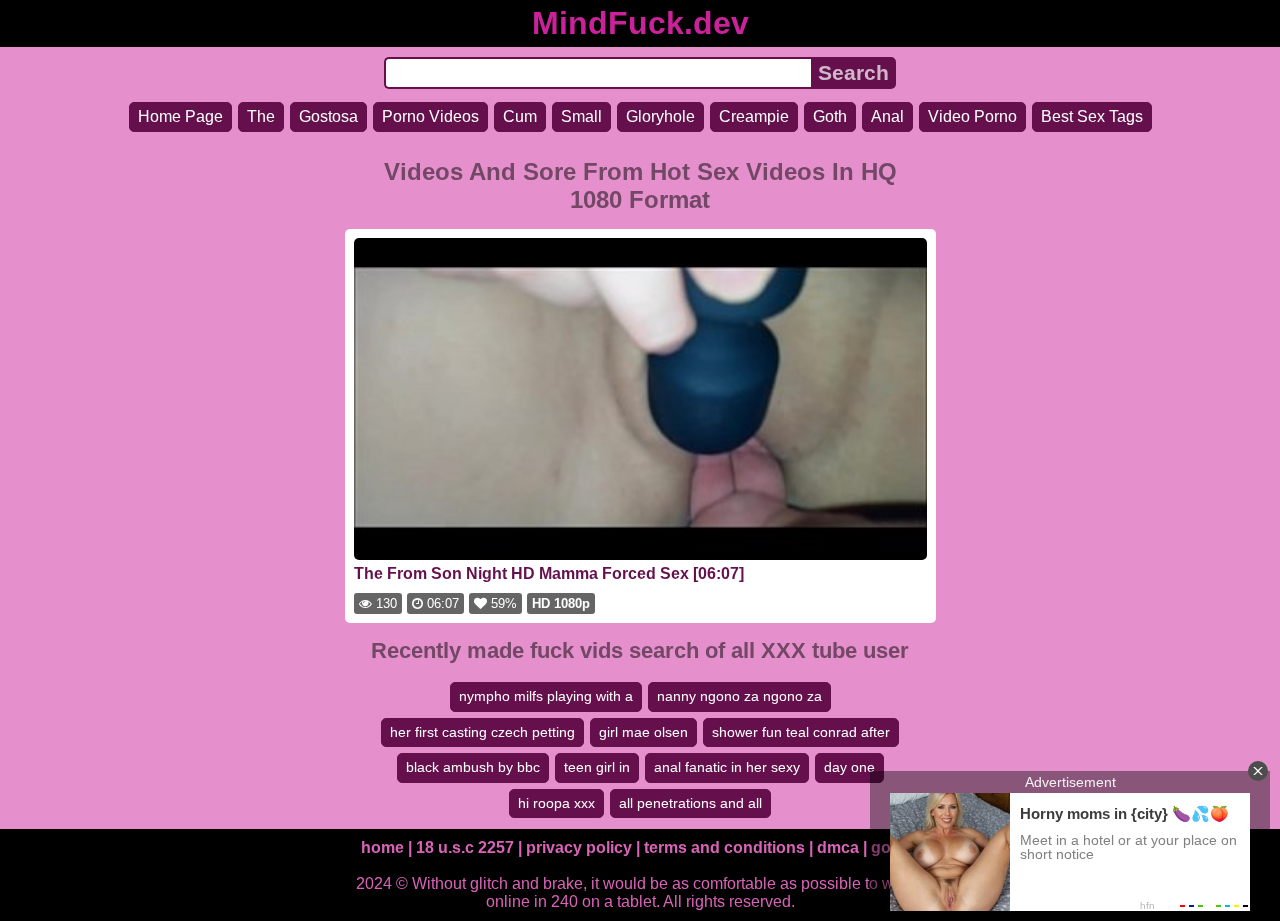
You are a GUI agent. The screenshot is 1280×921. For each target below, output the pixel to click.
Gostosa (328, 116)
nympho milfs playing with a (546, 696)
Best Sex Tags (1092, 116)
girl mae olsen (643, 732)
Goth (830, 116)
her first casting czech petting (482, 732)
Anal (887, 116)
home (382, 847)
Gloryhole (660, 116)
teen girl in (597, 767)
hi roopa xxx (556, 803)
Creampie (754, 116)
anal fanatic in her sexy (727, 767)
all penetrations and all (690, 803)
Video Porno (972, 116)
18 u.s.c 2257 (465, 847)
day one (849, 767)
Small (581, 116)
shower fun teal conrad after (801, 732)
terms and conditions (724, 847)
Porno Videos (430, 116)
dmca (838, 847)
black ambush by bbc (473, 767)
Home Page (180, 116)
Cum (520, 116)
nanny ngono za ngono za (739, 696)
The (261, 116)
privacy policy (579, 847)
